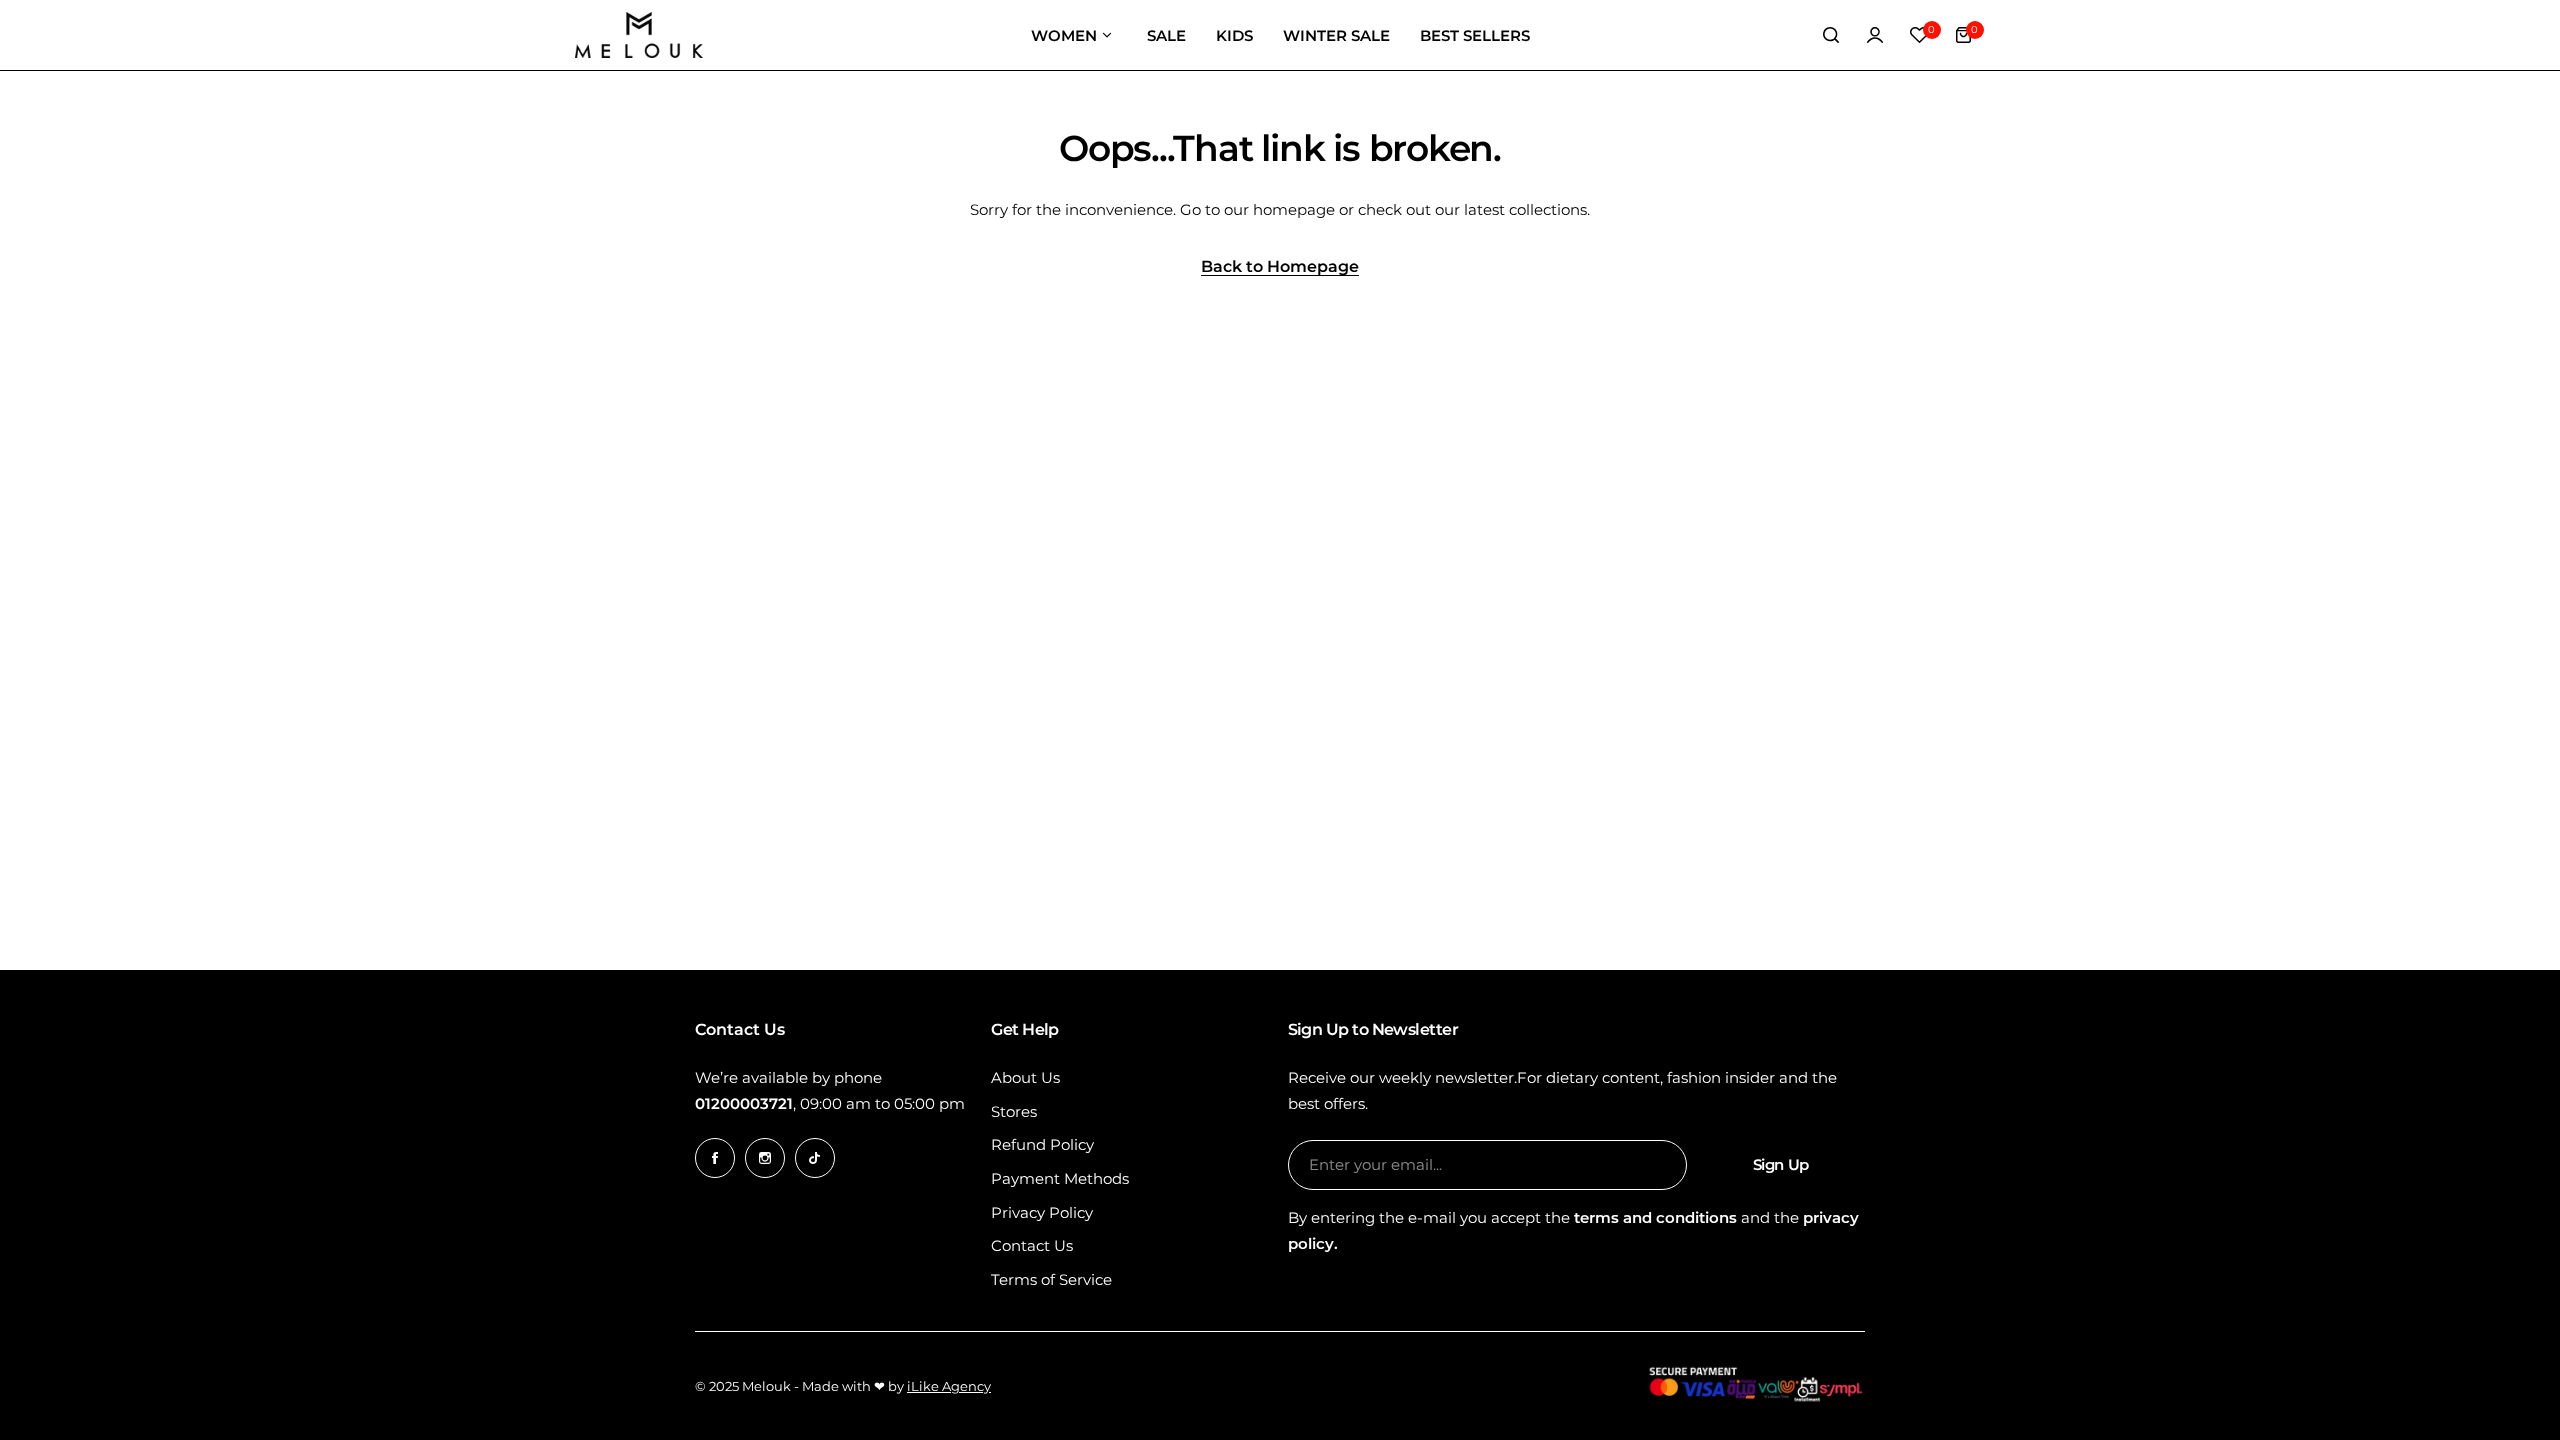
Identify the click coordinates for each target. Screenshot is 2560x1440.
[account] (1875, 35)
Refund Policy (1042, 1144)
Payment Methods (1060, 1178)
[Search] (1831, 35)
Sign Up (1781, 1164)
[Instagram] (765, 1158)
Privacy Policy (1042, 1212)
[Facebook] (715, 1158)
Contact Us (1032, 1245)
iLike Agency (949, 1386)
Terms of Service (1051, 1279)
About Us (1025, 1077)
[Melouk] (639, 35)
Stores (1014, 1111)
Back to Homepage (1280, 267)
